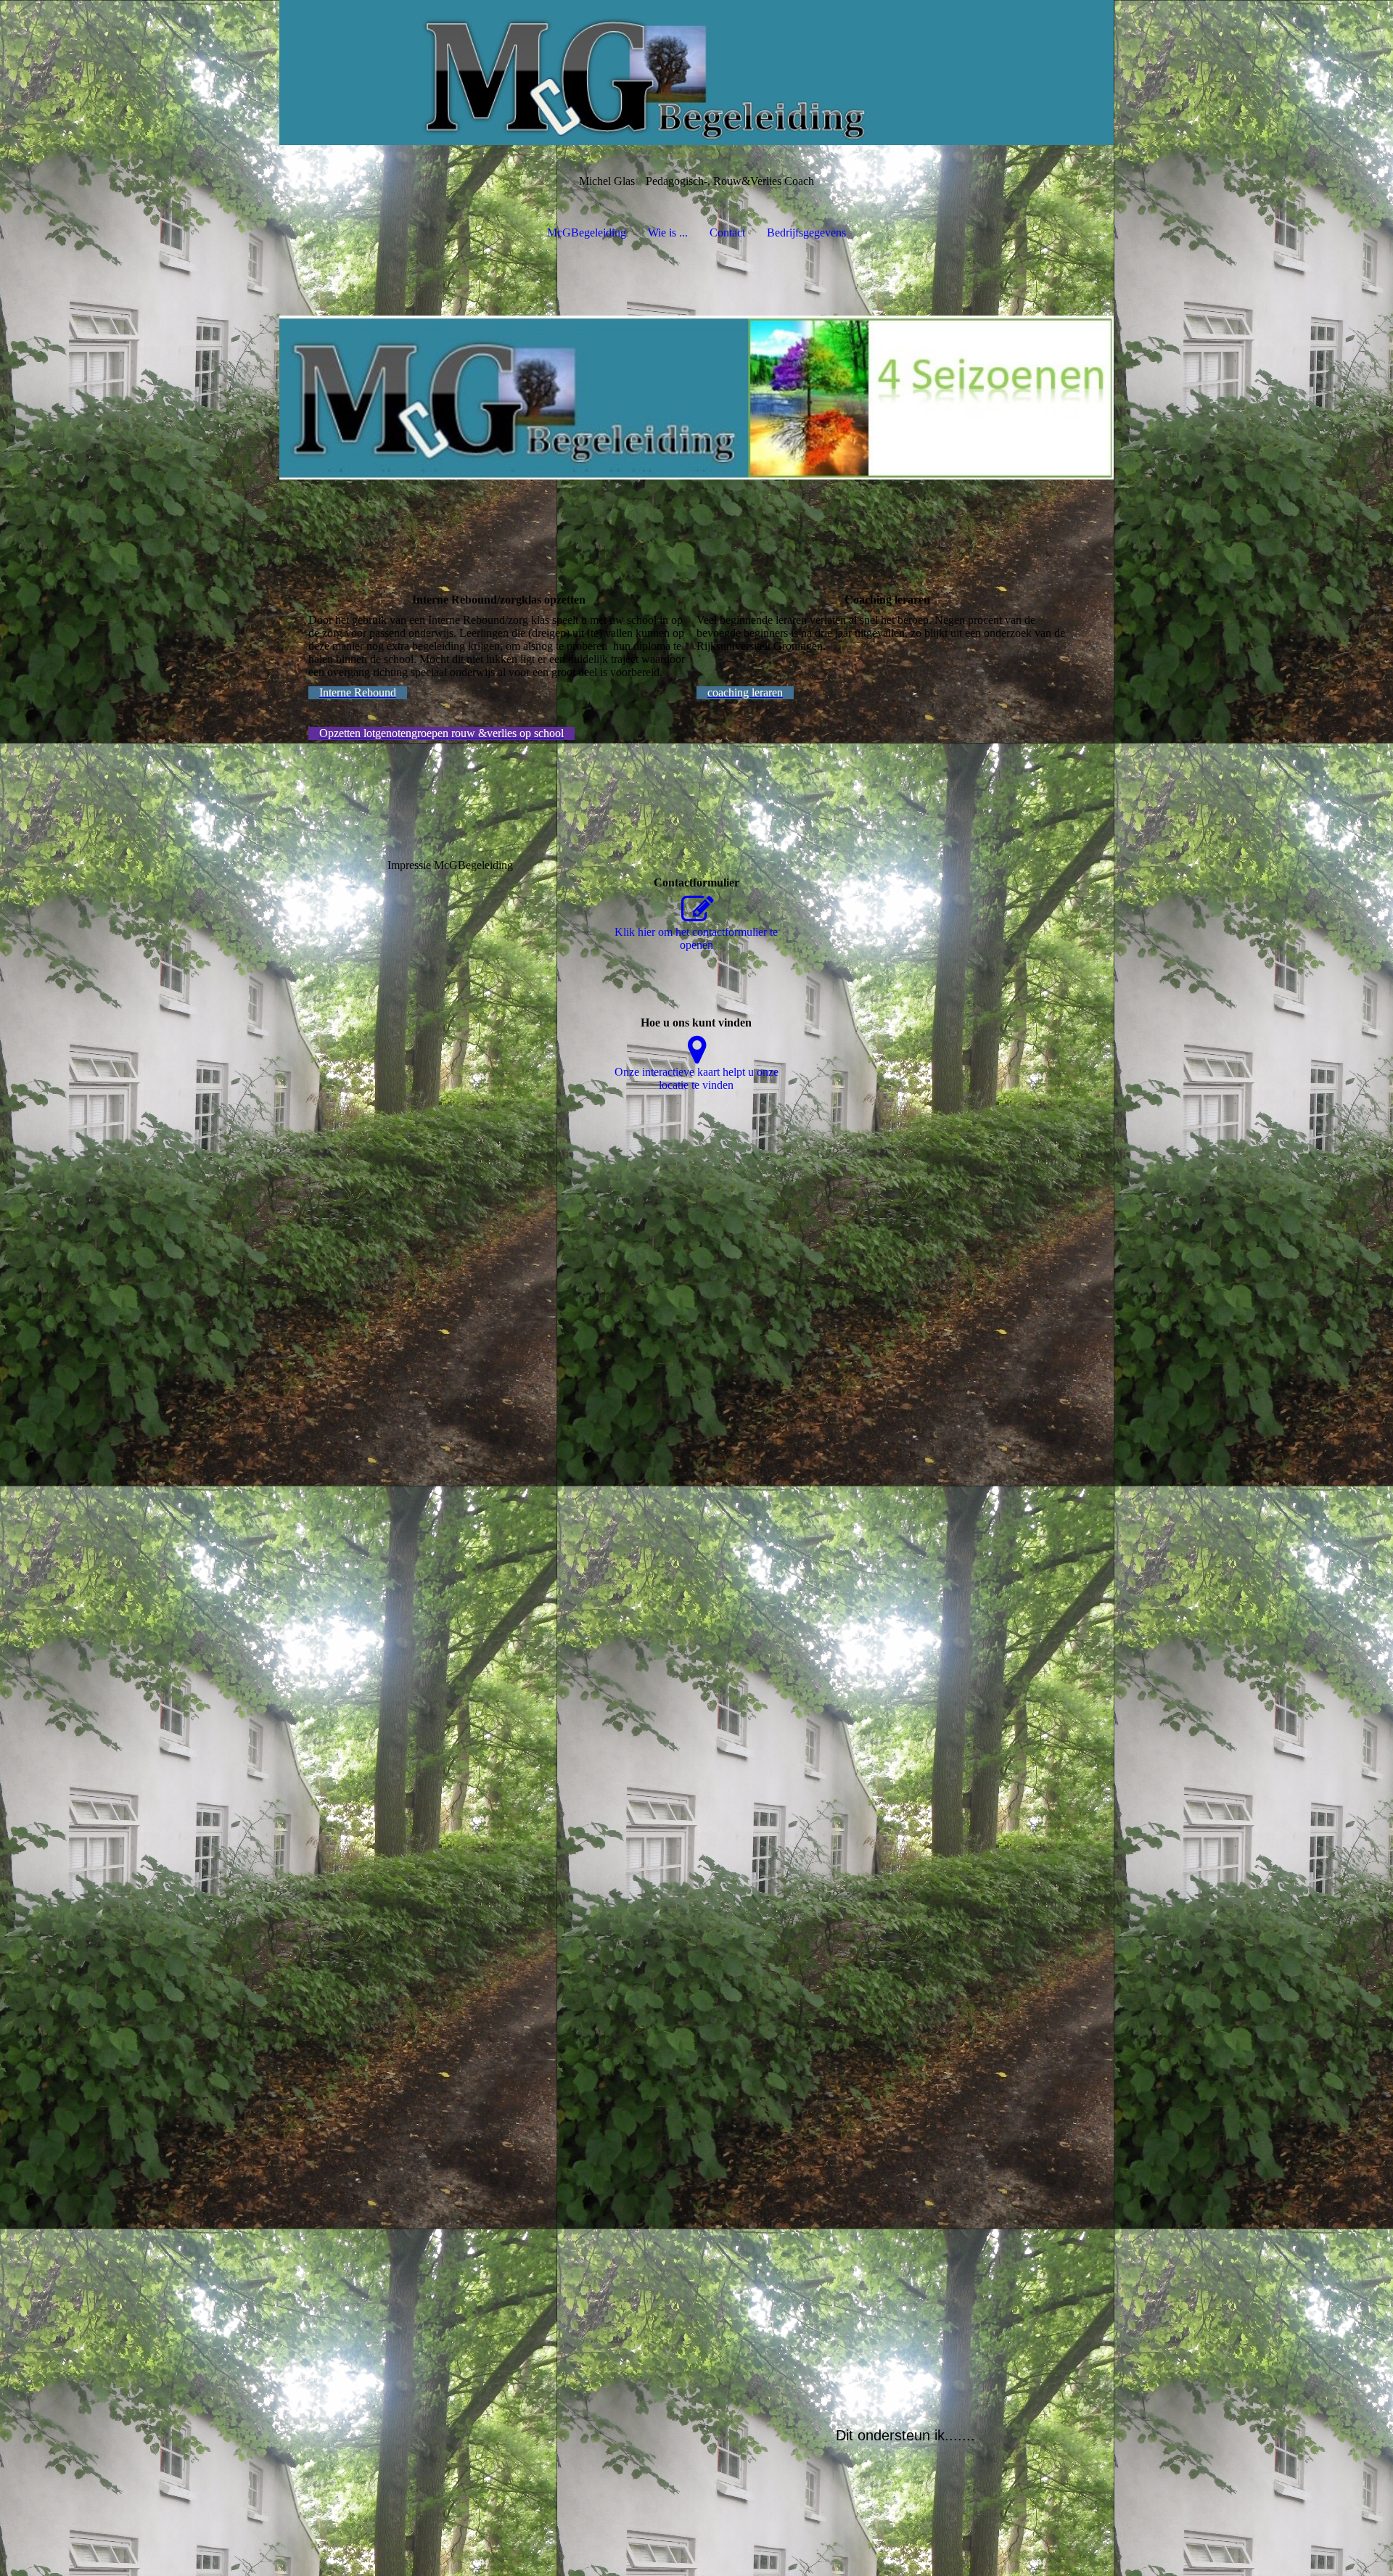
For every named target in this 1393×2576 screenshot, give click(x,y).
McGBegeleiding (587, 233)
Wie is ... (668, 233)
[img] (696, 73)
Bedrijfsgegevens (806, 233)
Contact (727, 233)
